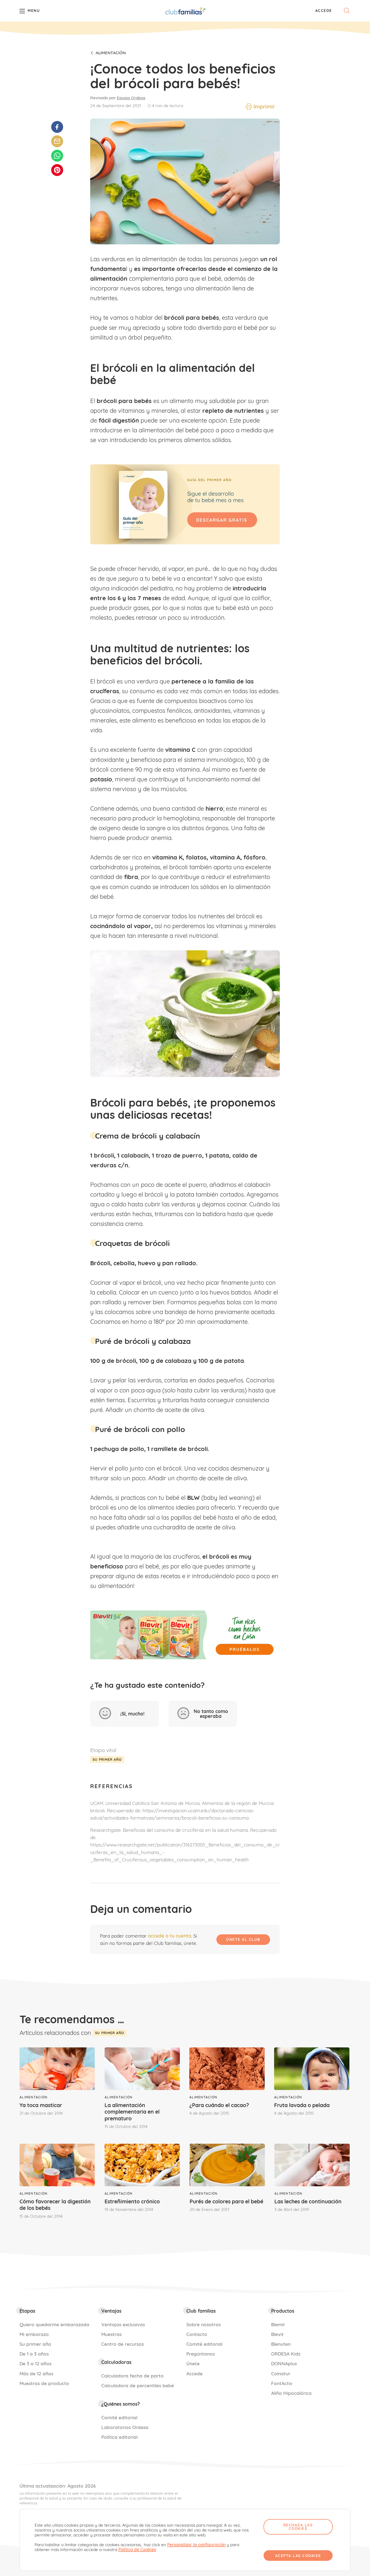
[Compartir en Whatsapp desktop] (57, 156)
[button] (324, 11)
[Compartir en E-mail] (57, 141)
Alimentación (111, 53)
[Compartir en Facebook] (57, 127)
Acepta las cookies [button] (298, 2556)
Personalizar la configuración (196, 2545)
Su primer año (107, 1760)
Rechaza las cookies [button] (298, 2527)
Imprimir (264, 107)
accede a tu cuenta (170, 1936)
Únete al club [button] (243, 1939)
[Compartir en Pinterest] (57, 170)
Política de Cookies (137, 2550)
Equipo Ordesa (131, 98)
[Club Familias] (185, 11)
